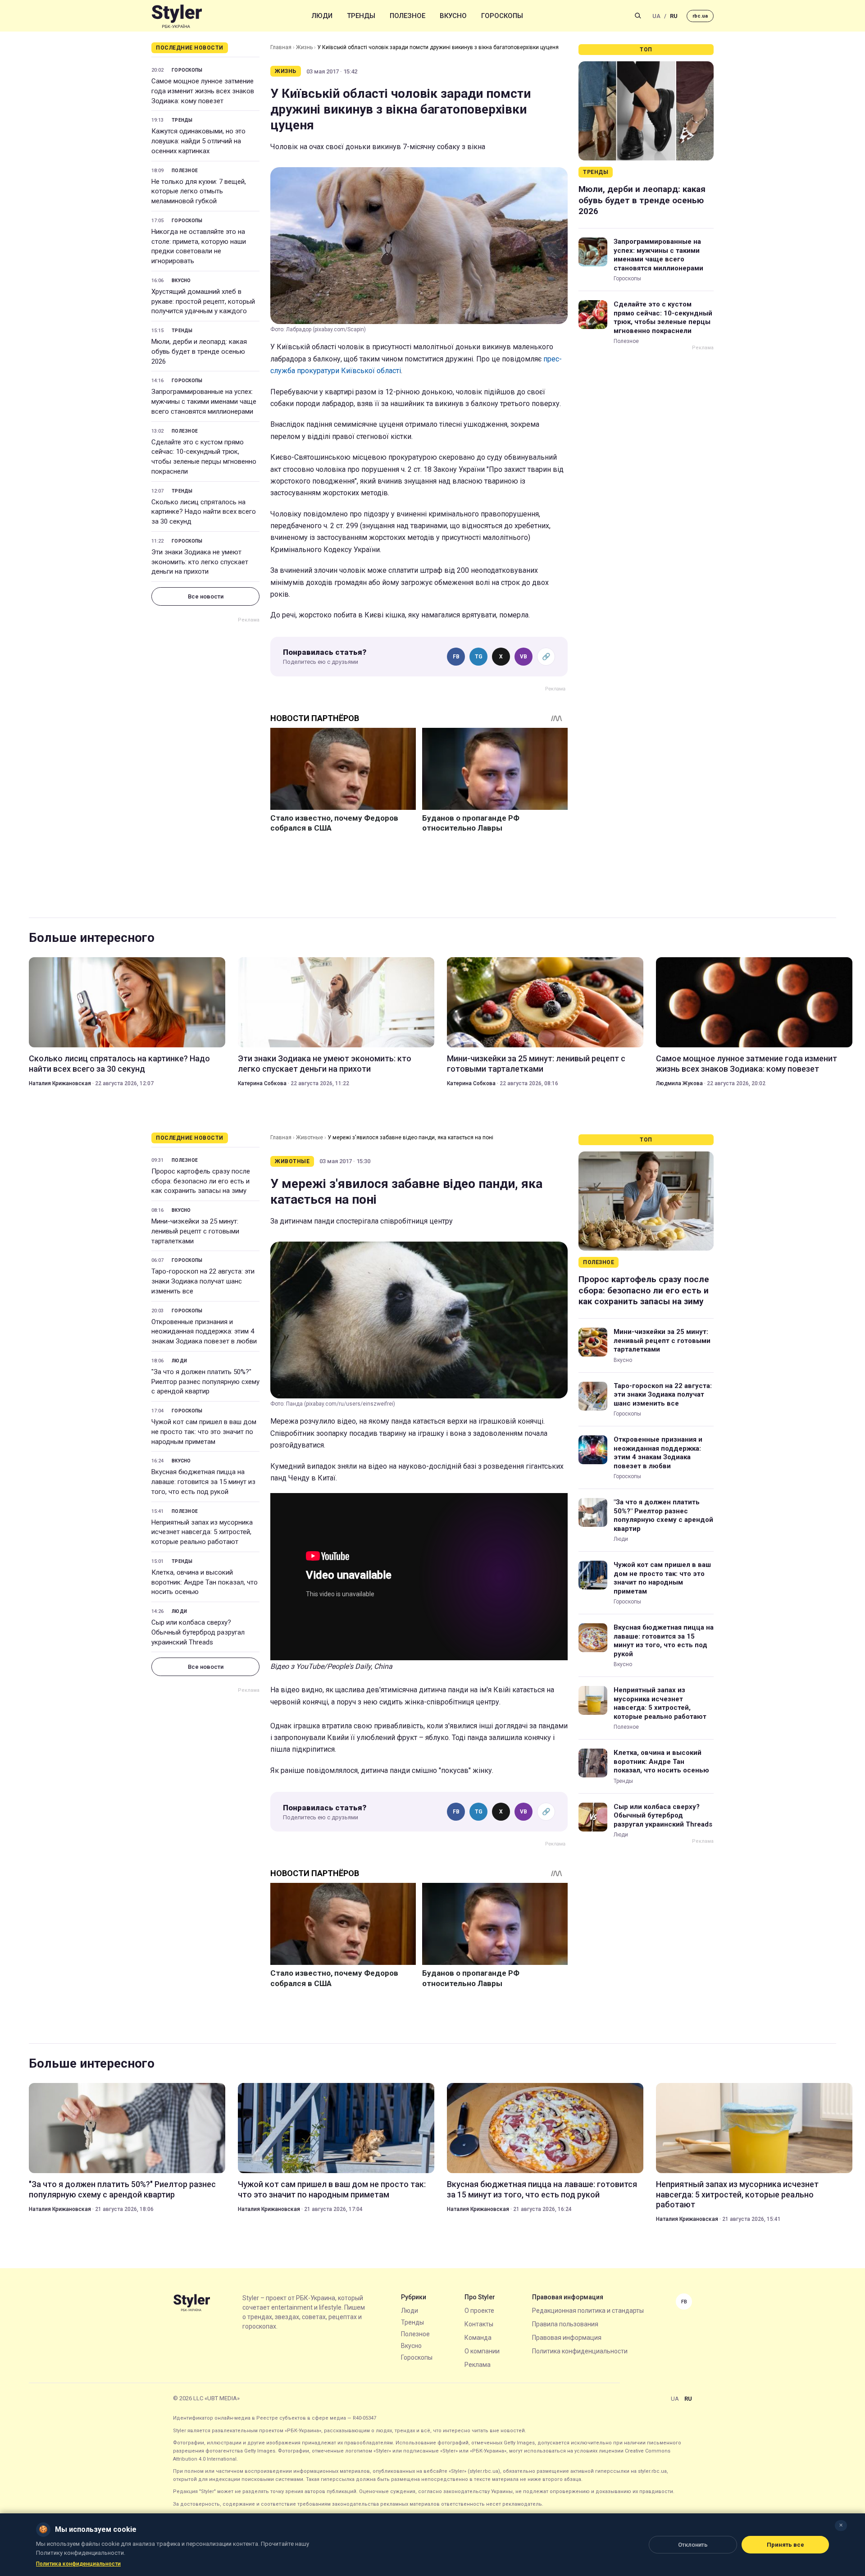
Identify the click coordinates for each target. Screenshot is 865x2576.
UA (656, 16)
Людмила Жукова (679, 1083)
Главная (281, 47)
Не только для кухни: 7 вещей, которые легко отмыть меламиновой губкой (199, 192)
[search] (638, 16)
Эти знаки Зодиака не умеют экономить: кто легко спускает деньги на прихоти (200, 562)
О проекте (479, 2311)
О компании (482, 2351)
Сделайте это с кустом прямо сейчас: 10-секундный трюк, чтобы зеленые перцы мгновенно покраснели (204, 457)
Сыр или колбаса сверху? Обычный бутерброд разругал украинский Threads (198, 1632)
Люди (322, 16)
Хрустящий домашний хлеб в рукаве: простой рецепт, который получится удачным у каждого (203, 301)
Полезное (407, 16)
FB (456, 657)
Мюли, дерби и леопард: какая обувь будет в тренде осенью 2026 (199, 352)
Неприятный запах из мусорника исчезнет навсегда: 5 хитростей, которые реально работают (202, 1532)
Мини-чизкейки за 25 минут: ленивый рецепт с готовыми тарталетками (536, 1063)
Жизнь (304, 47)
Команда (478, 2338)
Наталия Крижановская (60, 1083)
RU (674, 16)
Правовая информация (567, 2338)
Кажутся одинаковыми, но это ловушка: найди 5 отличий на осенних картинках (198, 141)
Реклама (478, 2365)
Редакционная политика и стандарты (588, 2311)
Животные (310, 1137)
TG (479, 657)
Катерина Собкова (262, 1083)
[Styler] (177, 16)
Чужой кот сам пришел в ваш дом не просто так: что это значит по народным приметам (204, 1432)
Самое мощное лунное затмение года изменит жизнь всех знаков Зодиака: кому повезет (203, 91)
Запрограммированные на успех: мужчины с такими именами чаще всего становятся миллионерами (204, 402)
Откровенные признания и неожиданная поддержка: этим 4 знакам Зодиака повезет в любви (204, 1332)
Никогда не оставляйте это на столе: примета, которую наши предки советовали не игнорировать (199, 246)
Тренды (361, 16)
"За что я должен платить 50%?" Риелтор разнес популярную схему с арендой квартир (205, 1382)
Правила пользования (565, 2324)
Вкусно (453, 16)
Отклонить (693, 2545)
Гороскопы (502, 16)
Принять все (785, 2545)
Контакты (479, 2324)
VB (524, 657)
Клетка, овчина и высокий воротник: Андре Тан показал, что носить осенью (205, 1582)
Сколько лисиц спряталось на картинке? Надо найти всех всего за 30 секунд (204, 512)
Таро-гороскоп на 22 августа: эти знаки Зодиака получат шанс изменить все (203, 1281)
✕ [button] (841, 2525)
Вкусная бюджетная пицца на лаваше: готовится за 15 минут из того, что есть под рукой (203, 1482)
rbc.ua (700, 16)
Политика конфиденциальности (580, 2351)
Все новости (206, 596)
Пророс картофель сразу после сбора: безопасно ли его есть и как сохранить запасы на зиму (201, 1181)
